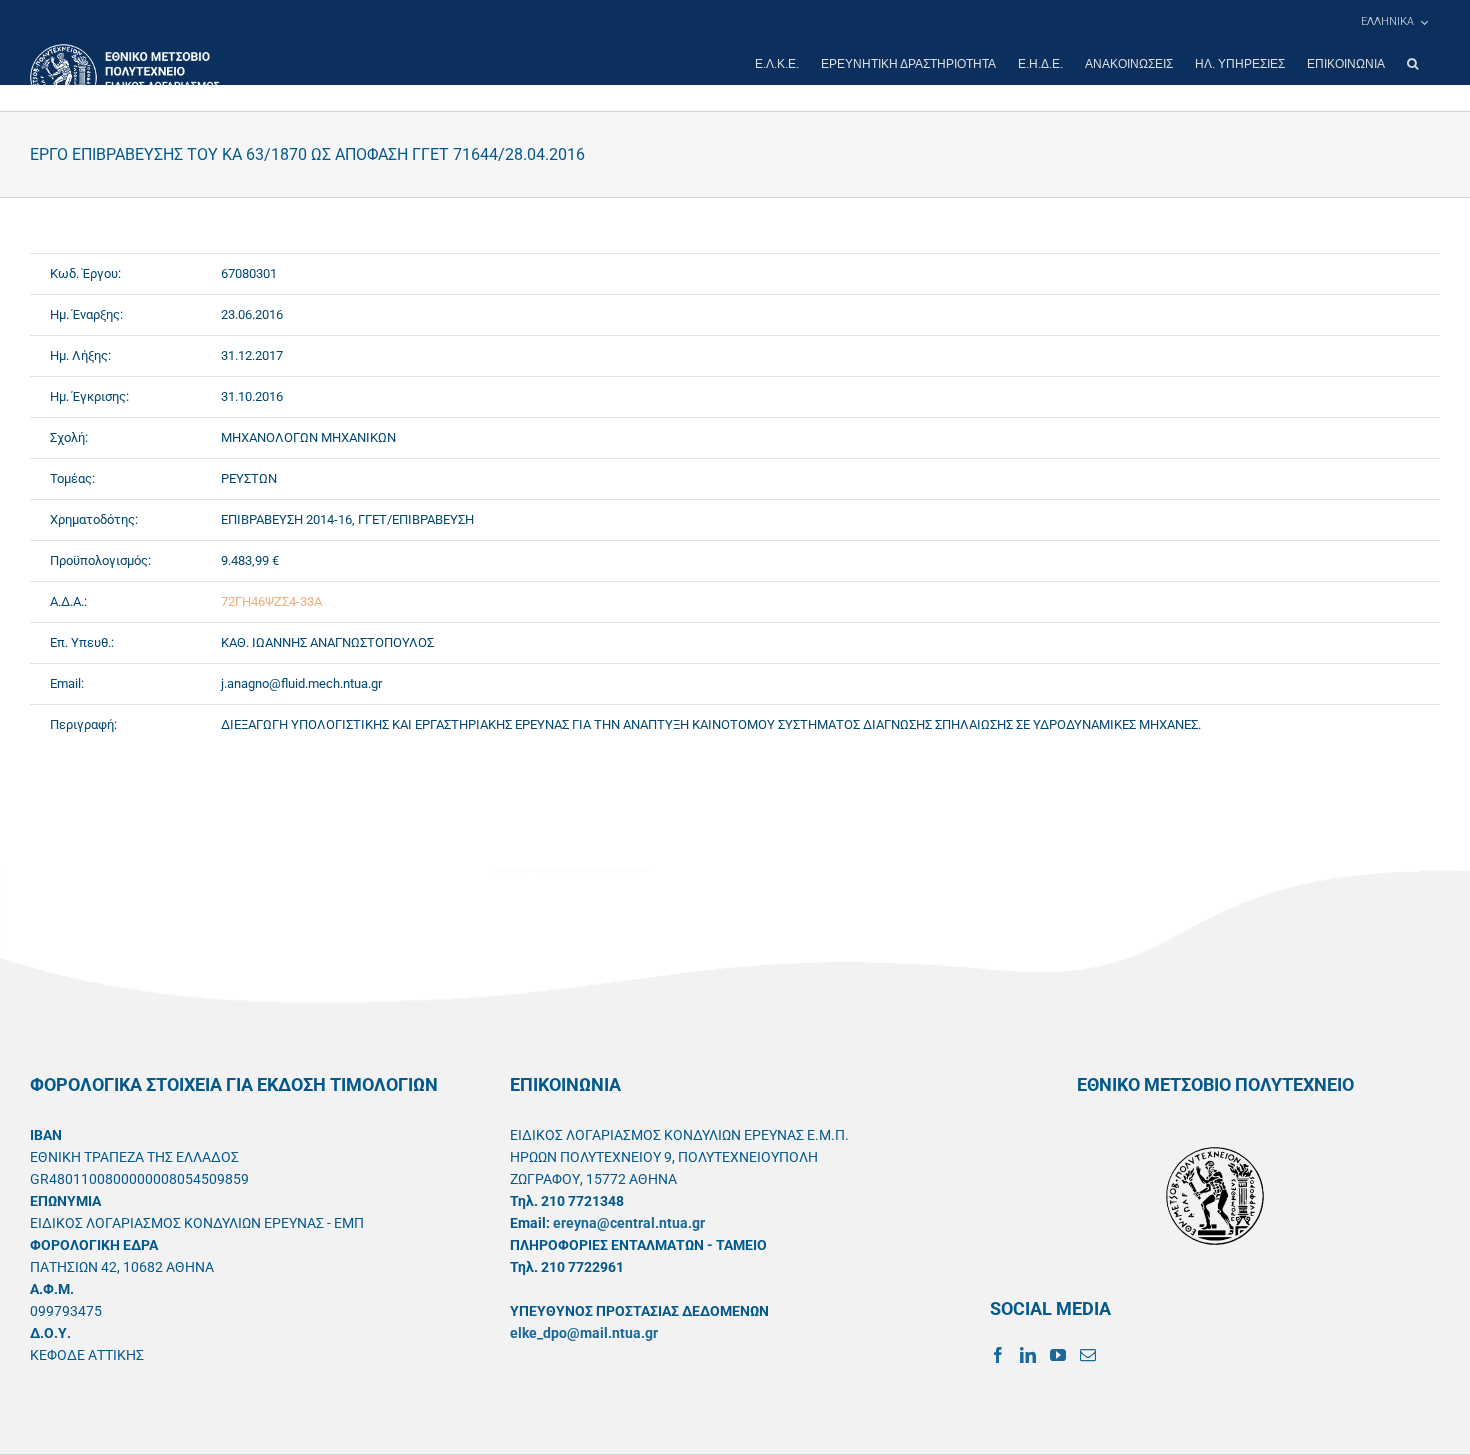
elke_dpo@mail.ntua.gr (584, 1333)
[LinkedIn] (1028, 1355)
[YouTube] (1058, 1355)
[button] (1412, 64)
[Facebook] (998, 1355)
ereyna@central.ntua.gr (629, 1223)
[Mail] (1088, 1355)
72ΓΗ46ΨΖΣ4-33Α (271, 601)
